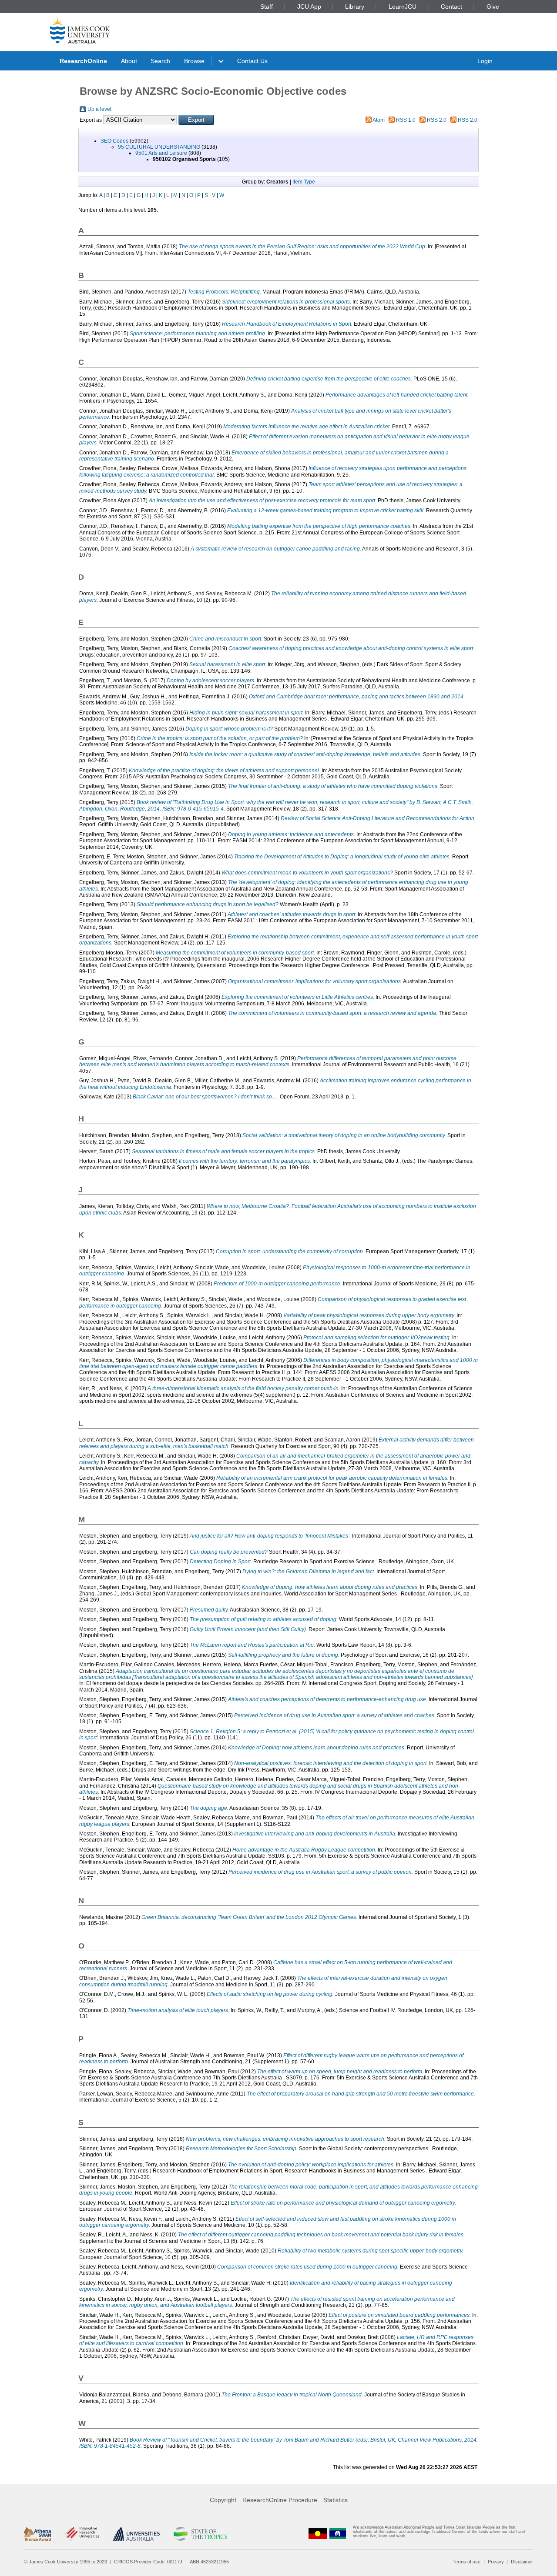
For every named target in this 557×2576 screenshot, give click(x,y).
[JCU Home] (80, 30)
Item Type (304, 182)
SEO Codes (114, 141)
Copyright (223, 2500)
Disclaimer (522, 2562)
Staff (267, 7)
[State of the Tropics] (200, 2534)
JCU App (309, 7)
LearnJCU (403, 7)
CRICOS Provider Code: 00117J (148, 2562)
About (129, 61)
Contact (451, 7)
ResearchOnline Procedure (280, 2500)
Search (160, 61)
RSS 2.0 (437, 120)
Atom (379, 120)
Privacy (496, 2562)
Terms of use (466, 2562)
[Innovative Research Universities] (82, 2534)
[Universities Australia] (136, 2534)
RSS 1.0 (406, 120)
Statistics (336, 2500)
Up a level (99, 109)
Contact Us (252, 61)
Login (485, 61)
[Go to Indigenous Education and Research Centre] (318, 2534)
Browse (194, 61)
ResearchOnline (83, 61)
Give (493, 7)
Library (355, 7)
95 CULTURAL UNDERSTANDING (159, 147)
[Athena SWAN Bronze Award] (37, 2534)
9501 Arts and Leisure (161, 153)
